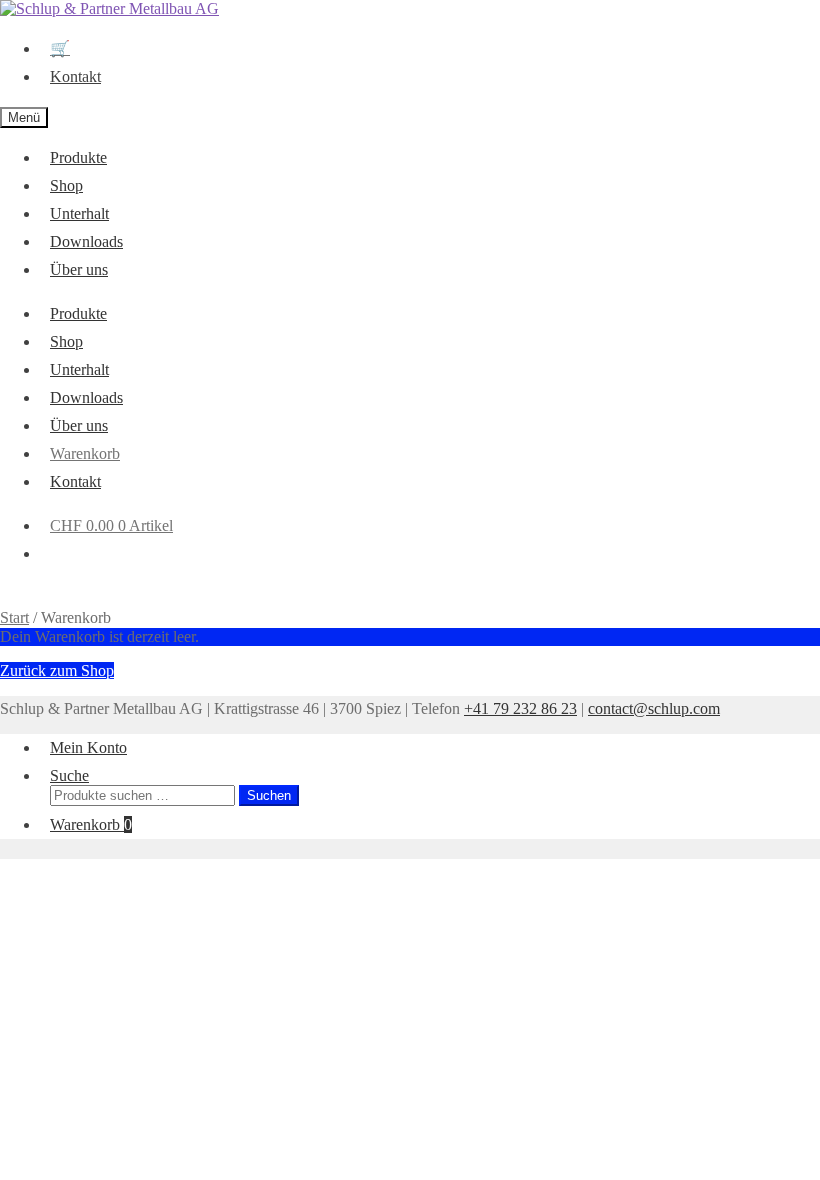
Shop (66, 185)
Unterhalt (79, 213)
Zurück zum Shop (57, 670)
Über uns (79, 269)
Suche (69, 775)
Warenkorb (85, 453)
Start (14, 617)
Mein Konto (88, 747)
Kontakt (75, 76)
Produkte (78, 157)
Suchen (269, 795)
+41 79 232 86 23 (520, 708)
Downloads (86, 241)
